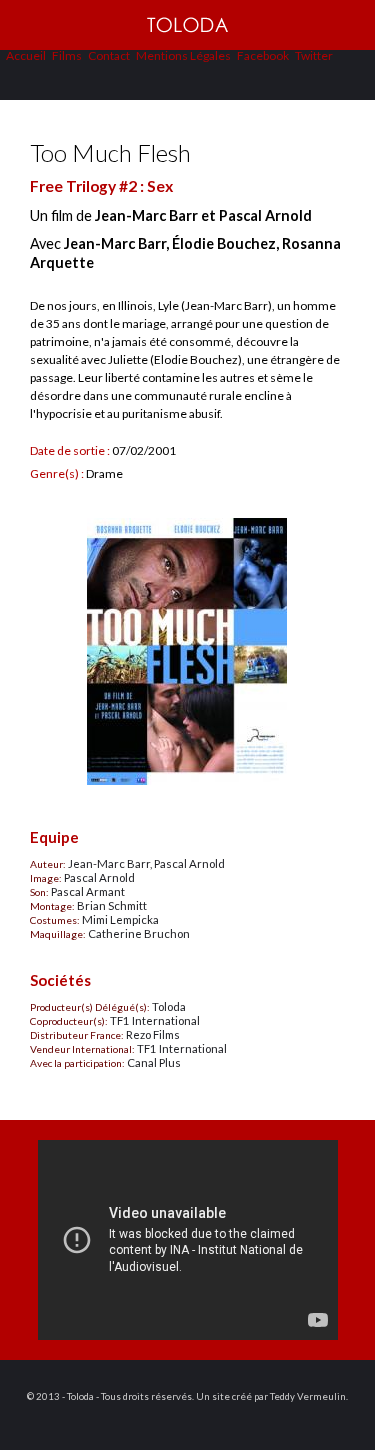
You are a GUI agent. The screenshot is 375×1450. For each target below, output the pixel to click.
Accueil (26, 56)
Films (67, 56)
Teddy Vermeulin (308, 1396)
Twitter (314, 56)
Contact (109, 56)
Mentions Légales (183, 56)
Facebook (263, 56)
